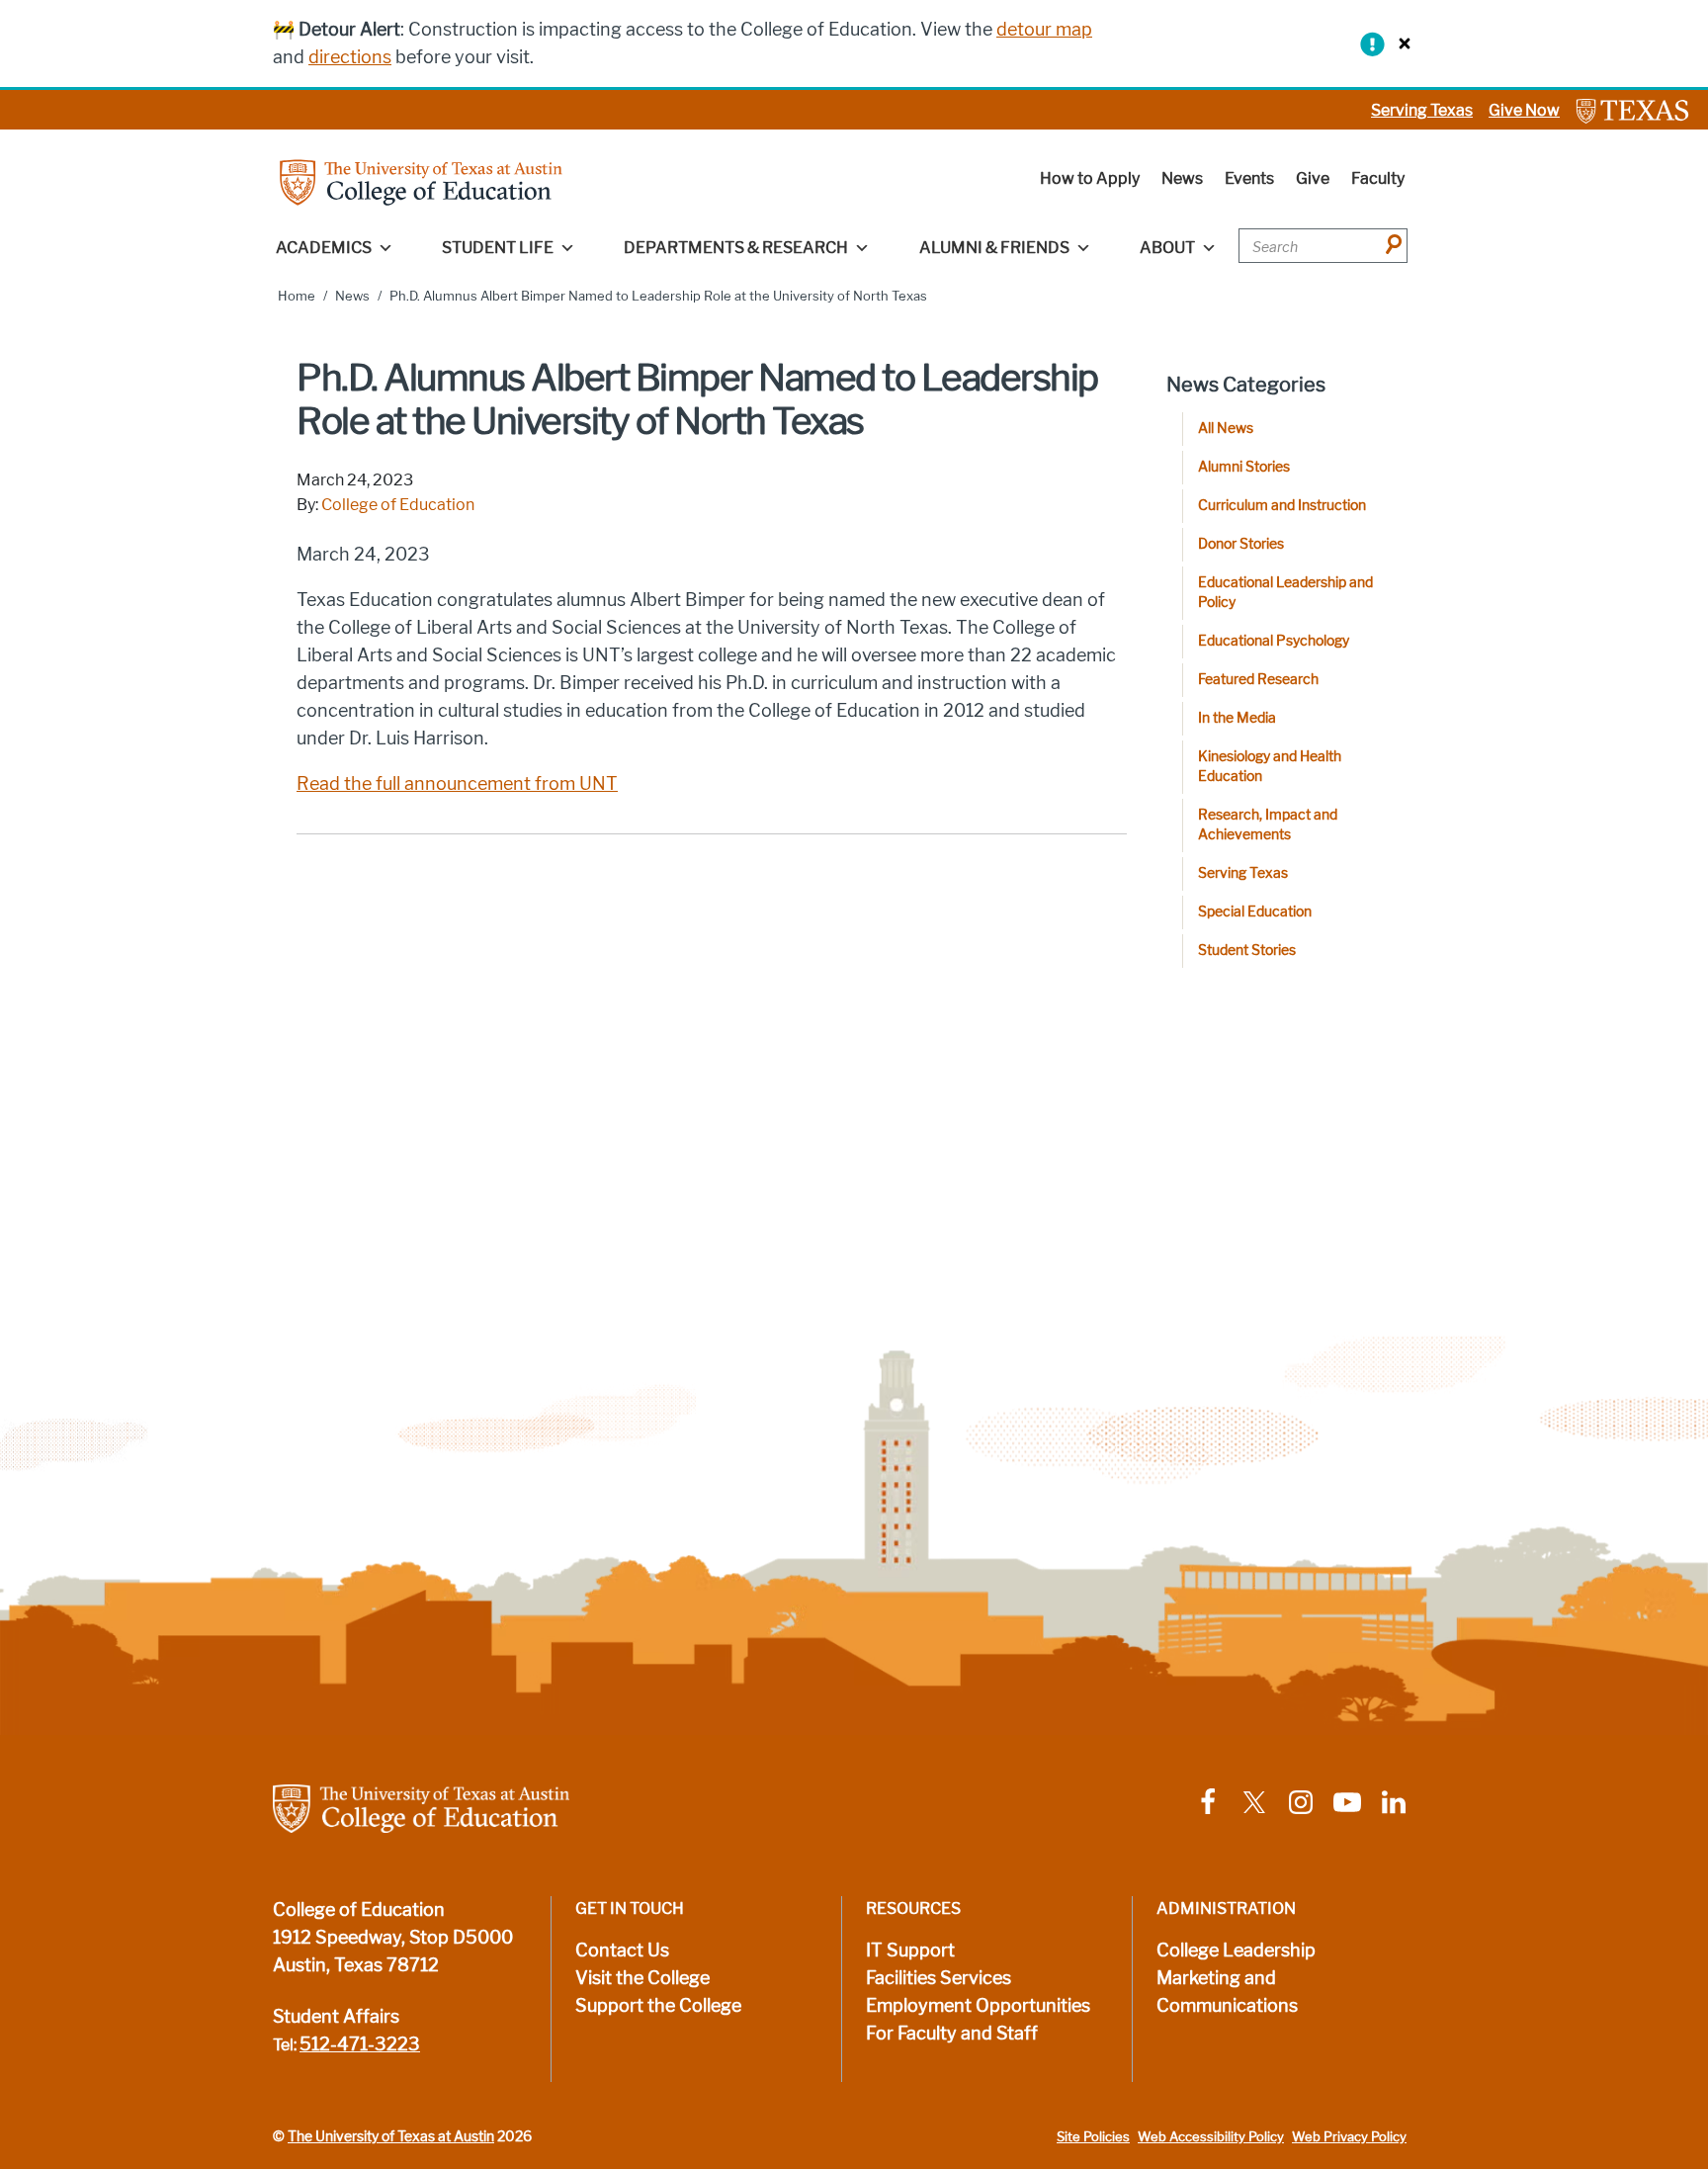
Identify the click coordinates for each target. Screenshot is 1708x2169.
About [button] (1167, 248)
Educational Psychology (1274, 641)
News (1182, 178)
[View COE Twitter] (1254, 1801)
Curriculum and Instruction (1282, 506)
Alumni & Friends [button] (994, 248)
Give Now (1524, 110)
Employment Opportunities (978, 2006)
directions (350, 57)
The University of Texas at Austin (391, 2136)
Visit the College (642, 1978)
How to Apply (1090, 178)
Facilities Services (939, 1978)
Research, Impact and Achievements (1268, 825)
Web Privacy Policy (1349, 2137)
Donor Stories (1241, 544)
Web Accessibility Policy (1211, 2137)
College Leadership (1236, 1951)
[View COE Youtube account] (1347, 1801)
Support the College (658, 2006)
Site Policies (1093, 2137)
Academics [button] (324, 248)
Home (297, 296)
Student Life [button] (498, 248)
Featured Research (1258, 680)
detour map (1044, 30)
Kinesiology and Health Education (1270, 767)
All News (1226, 429)
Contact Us (622, 1951)
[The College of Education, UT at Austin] (421, 181)
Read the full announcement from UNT (457, 784)
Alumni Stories (1244, 467)
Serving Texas (1422, 110)
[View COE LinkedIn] (1394, 1801)
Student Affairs (336, 2017)
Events (1249, 178)
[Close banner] (1400, 43)
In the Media (1237, 718)
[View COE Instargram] (1301, 1801)
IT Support (910, 1951)
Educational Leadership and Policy (1285, 593)
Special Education (1255, 912)
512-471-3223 (360, 2044)
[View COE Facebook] (1208, 1801)
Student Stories (1247, 951)
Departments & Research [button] (736, 248)
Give (1313, 178)
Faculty (1378, 178)
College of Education (398, 505)
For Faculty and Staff (952, 2034)
